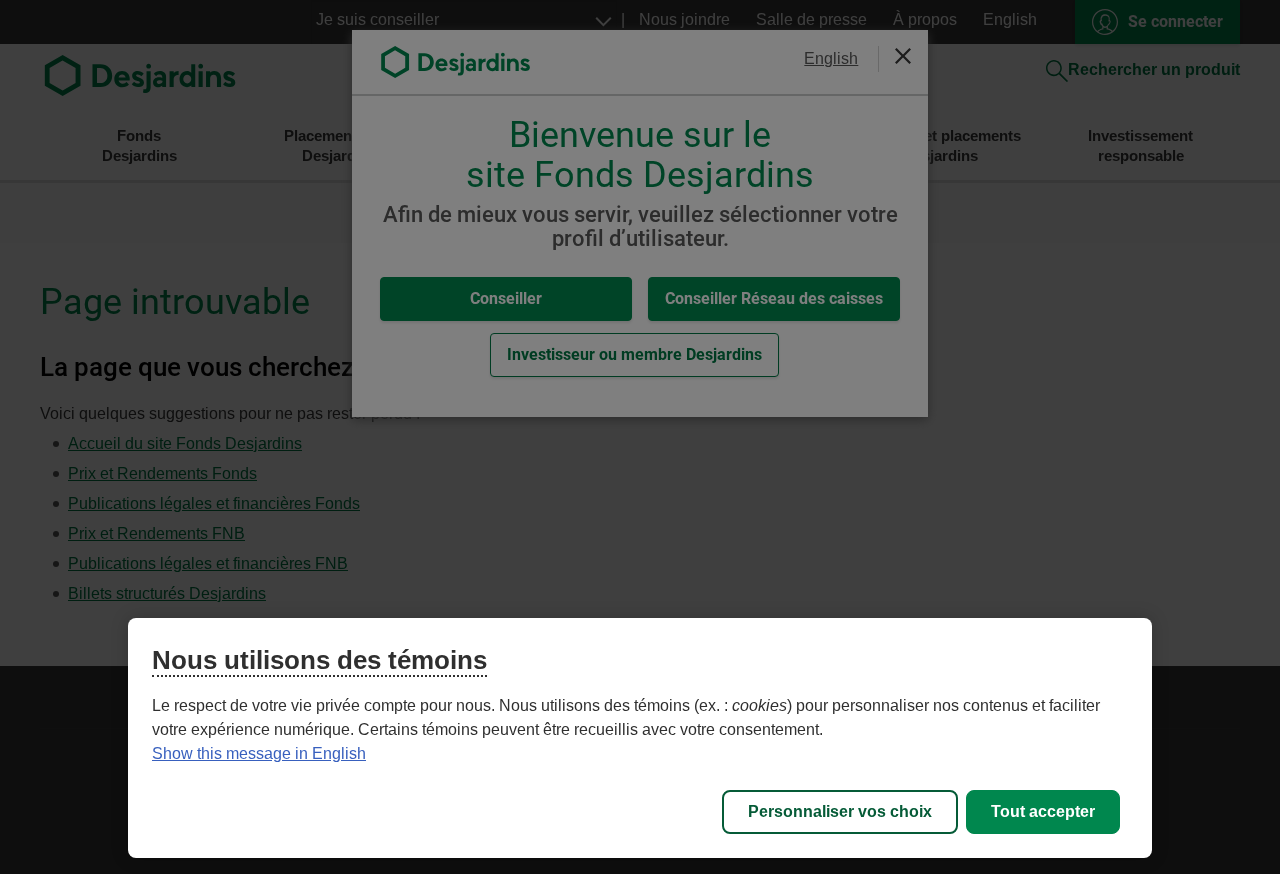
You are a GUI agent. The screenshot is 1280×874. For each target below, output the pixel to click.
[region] (640, 738)
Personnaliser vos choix (840, 811)
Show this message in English (259, 753)
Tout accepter (1043, 811)
